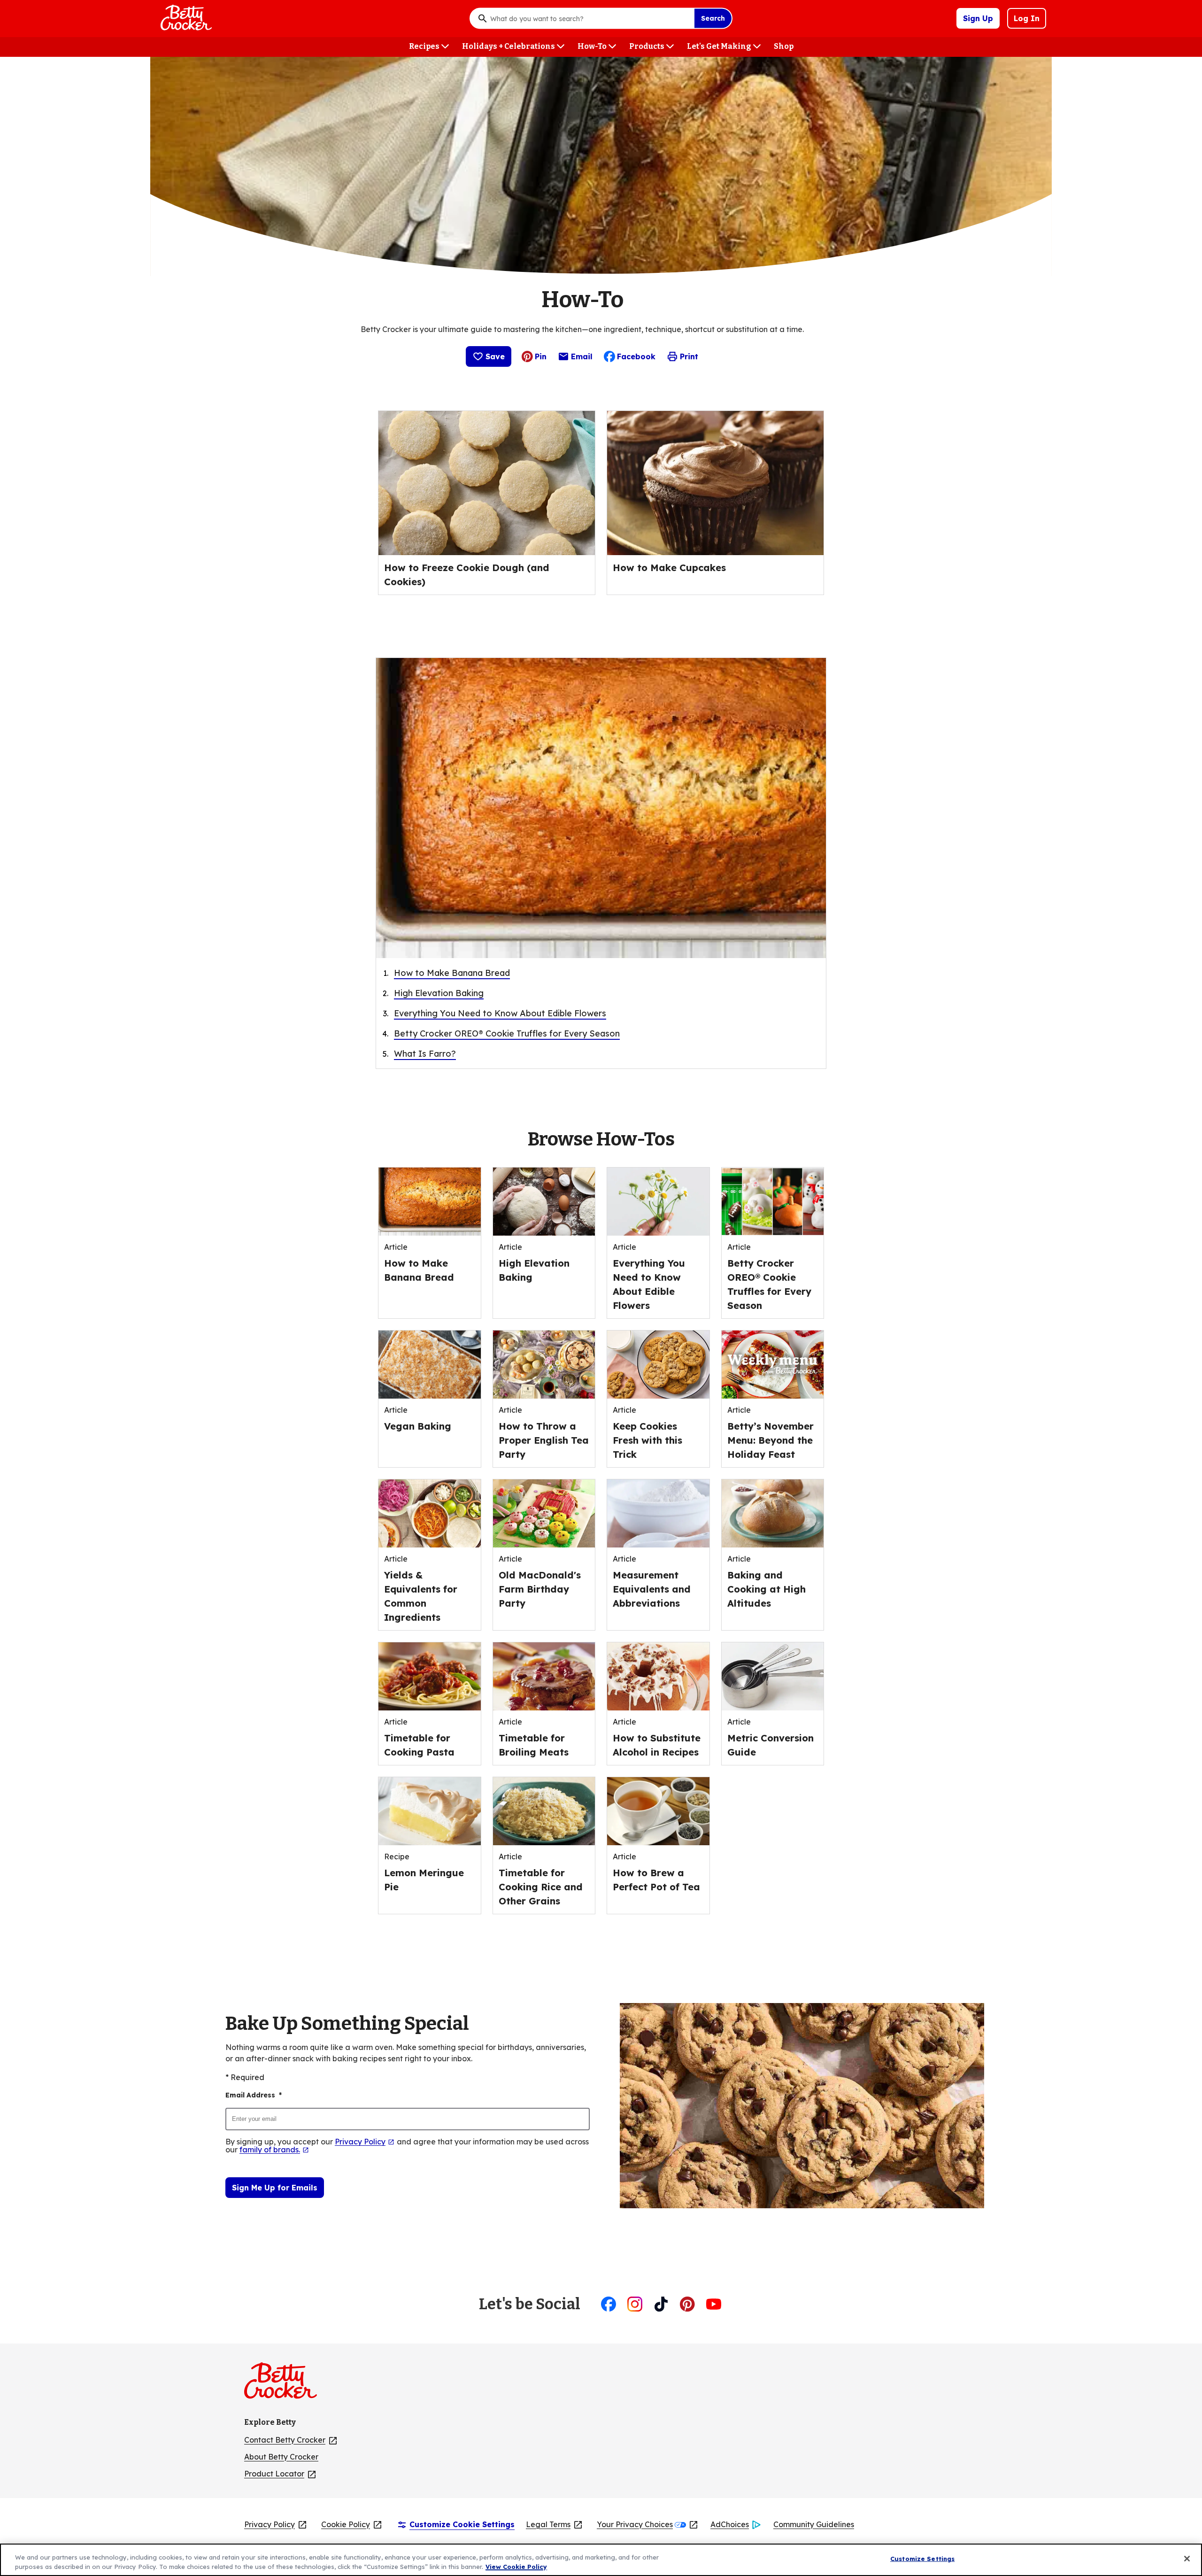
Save (495, 356)
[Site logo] (285, 2384)
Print (689, 356)
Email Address (254, 2095)
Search (713, 18)
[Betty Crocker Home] (185, 18)
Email (582, 359)
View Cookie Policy (516, 2566)
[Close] (1187, 2559)
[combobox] (590, 18)
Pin (541, 356)
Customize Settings (922, 2559)
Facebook (636, 356)
